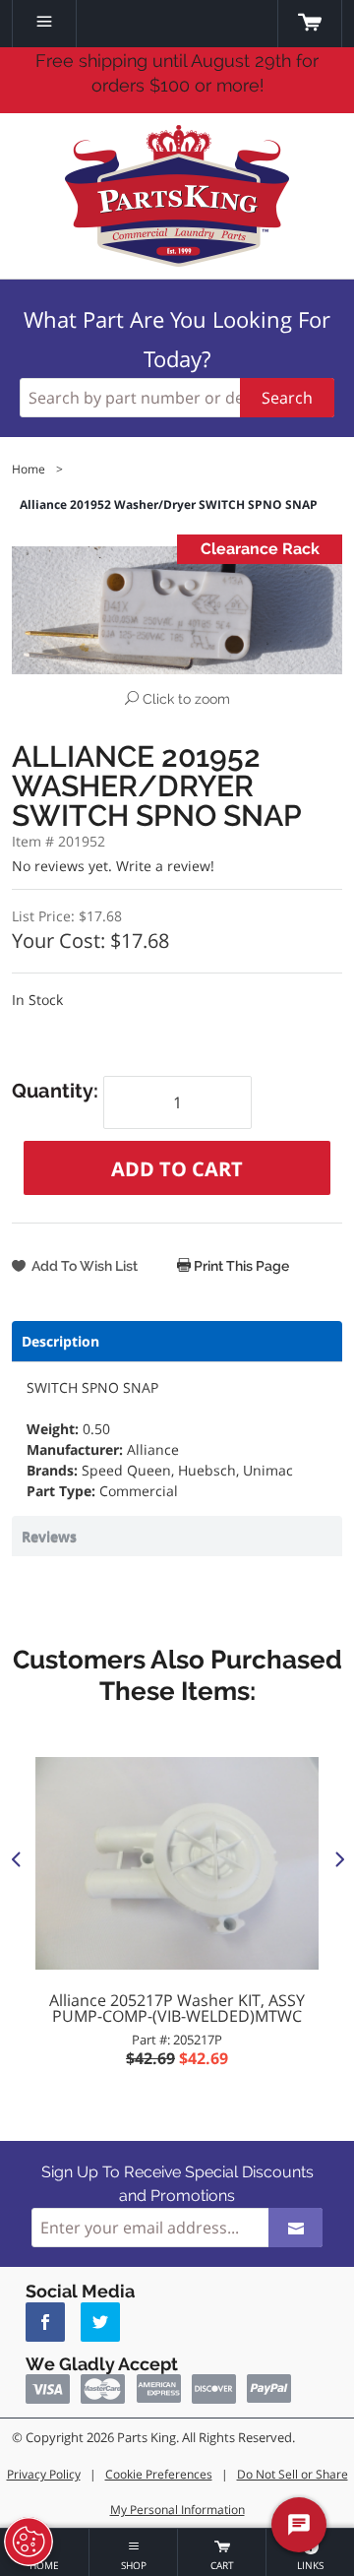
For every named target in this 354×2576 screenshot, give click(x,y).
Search (287, 398)
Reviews (49, 1536)
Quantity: (58, 1091)
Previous (16, 1858)
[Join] (295, 2228)
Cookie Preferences (159, 2474)
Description (60, 1341)
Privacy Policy (44, 2474)
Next (338, 1858)
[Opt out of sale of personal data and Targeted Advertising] (29, 2542)
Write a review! (165, 866)
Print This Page (240, 1266)
